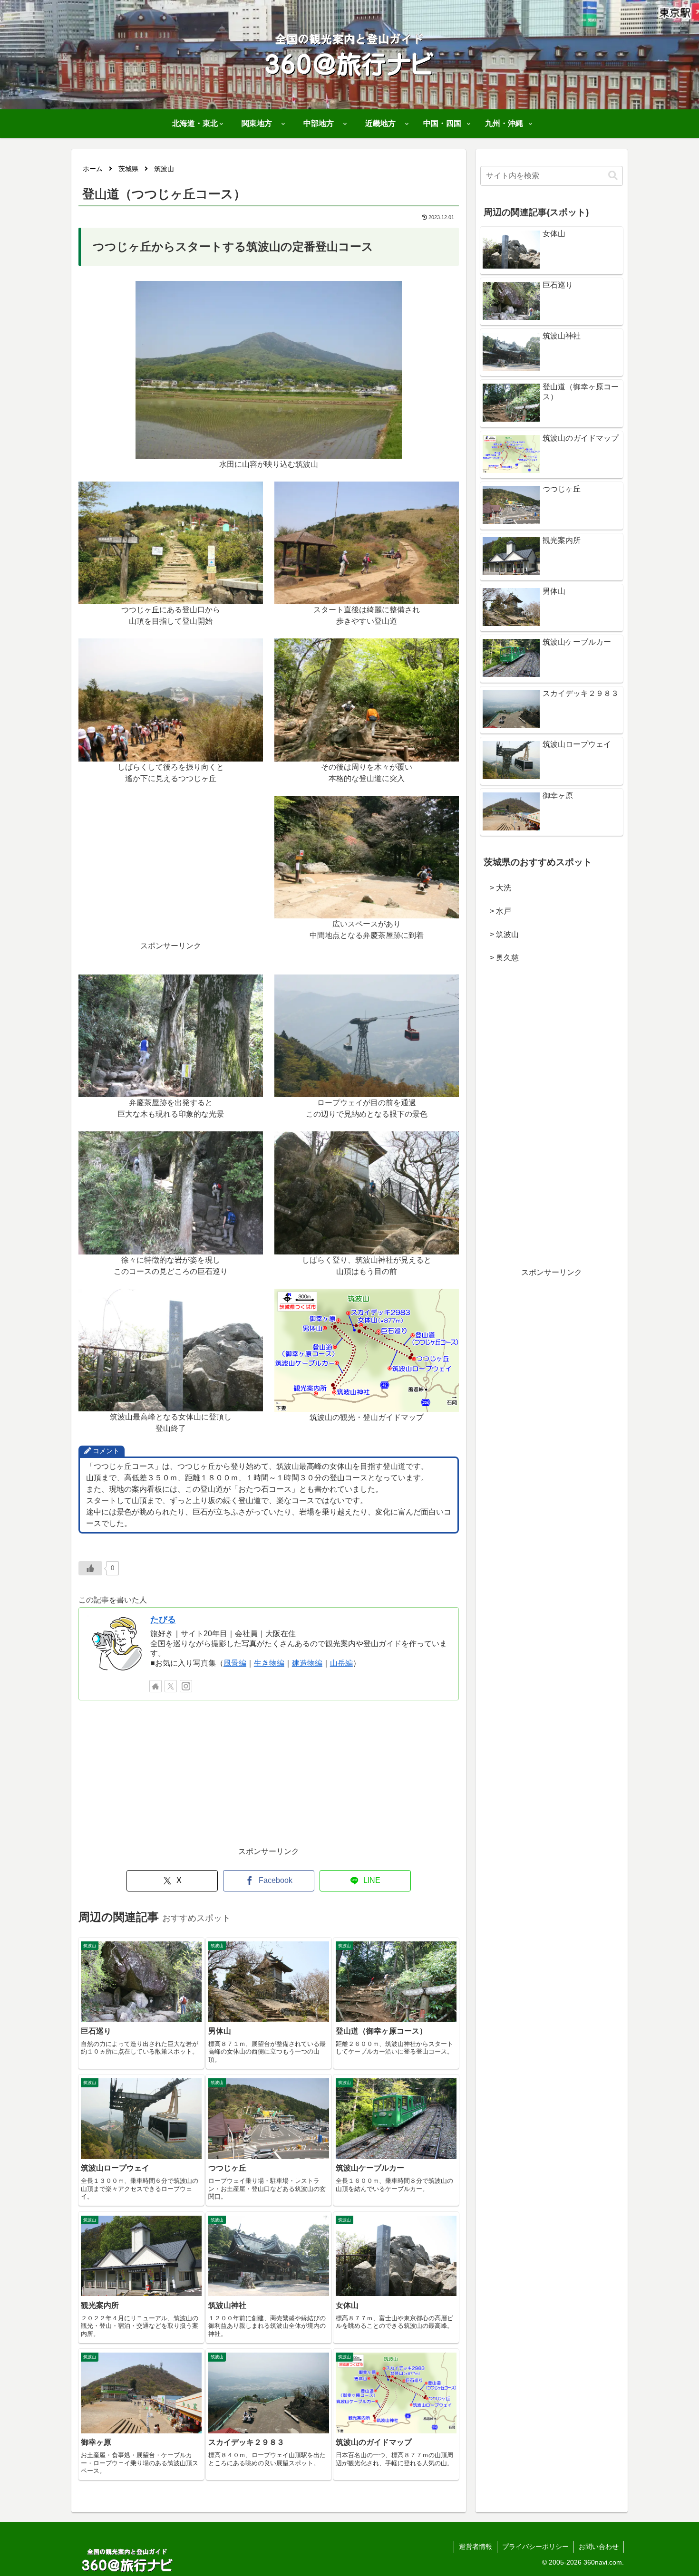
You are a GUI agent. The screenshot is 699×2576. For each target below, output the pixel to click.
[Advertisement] (171, 874)
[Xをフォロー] (171, 1686)
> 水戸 (497, 911)
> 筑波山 (500, 934)
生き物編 (269, 1663)
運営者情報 (476, 2547)
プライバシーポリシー (535, 2547)
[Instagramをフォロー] (186, 1686)
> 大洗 (497, 888)
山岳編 (341, 1663)
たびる (163, 1620)
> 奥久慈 (500, 958)
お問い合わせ (599, 2547)
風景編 (235, 1663)
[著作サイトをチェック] (155, 1686)
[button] (613, 176)
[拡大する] (389, 293)
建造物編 (307, 1663)
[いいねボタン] (90, 1568)
